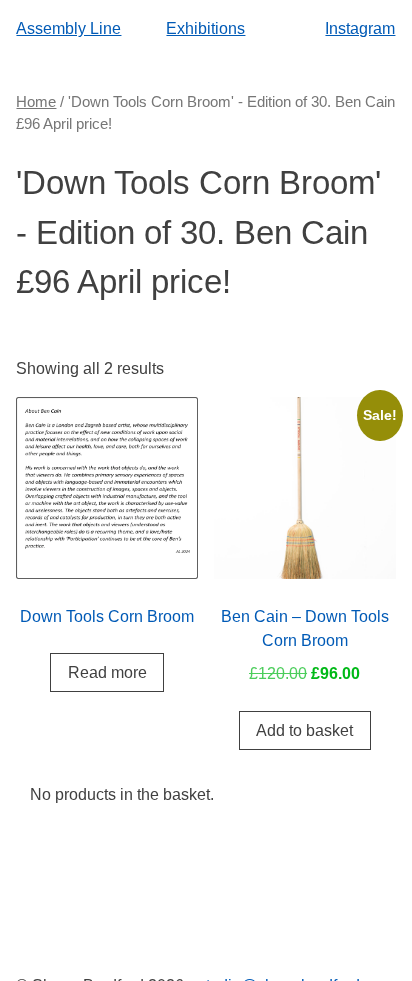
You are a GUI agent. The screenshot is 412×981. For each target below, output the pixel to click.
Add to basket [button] (304, 730)
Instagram (360, 28)
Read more (107, 672)
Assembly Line (68, 28)
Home (36, 101)
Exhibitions (205, 28)
